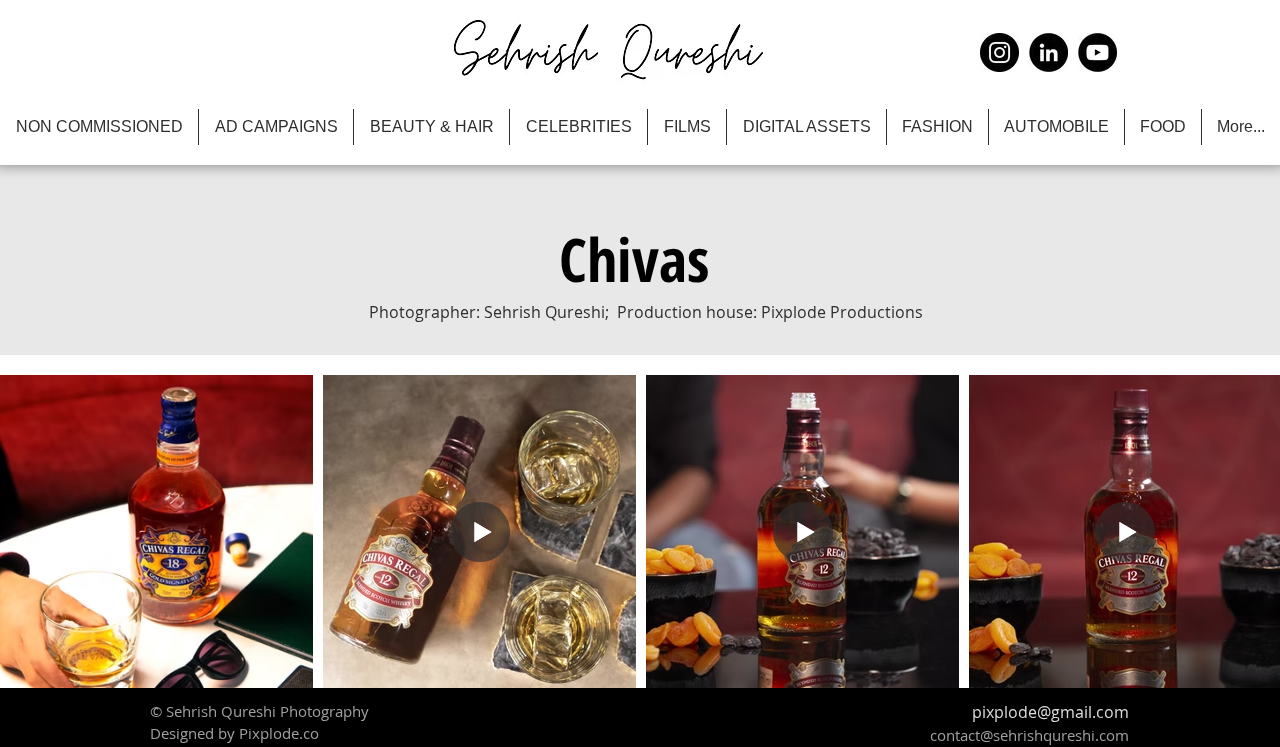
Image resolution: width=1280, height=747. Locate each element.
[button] (633, 259)
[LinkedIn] (1048, 52)
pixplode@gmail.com (1050, 712)
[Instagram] (999, 52)
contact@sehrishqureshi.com (1029, 735)
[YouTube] (1097, 52)
